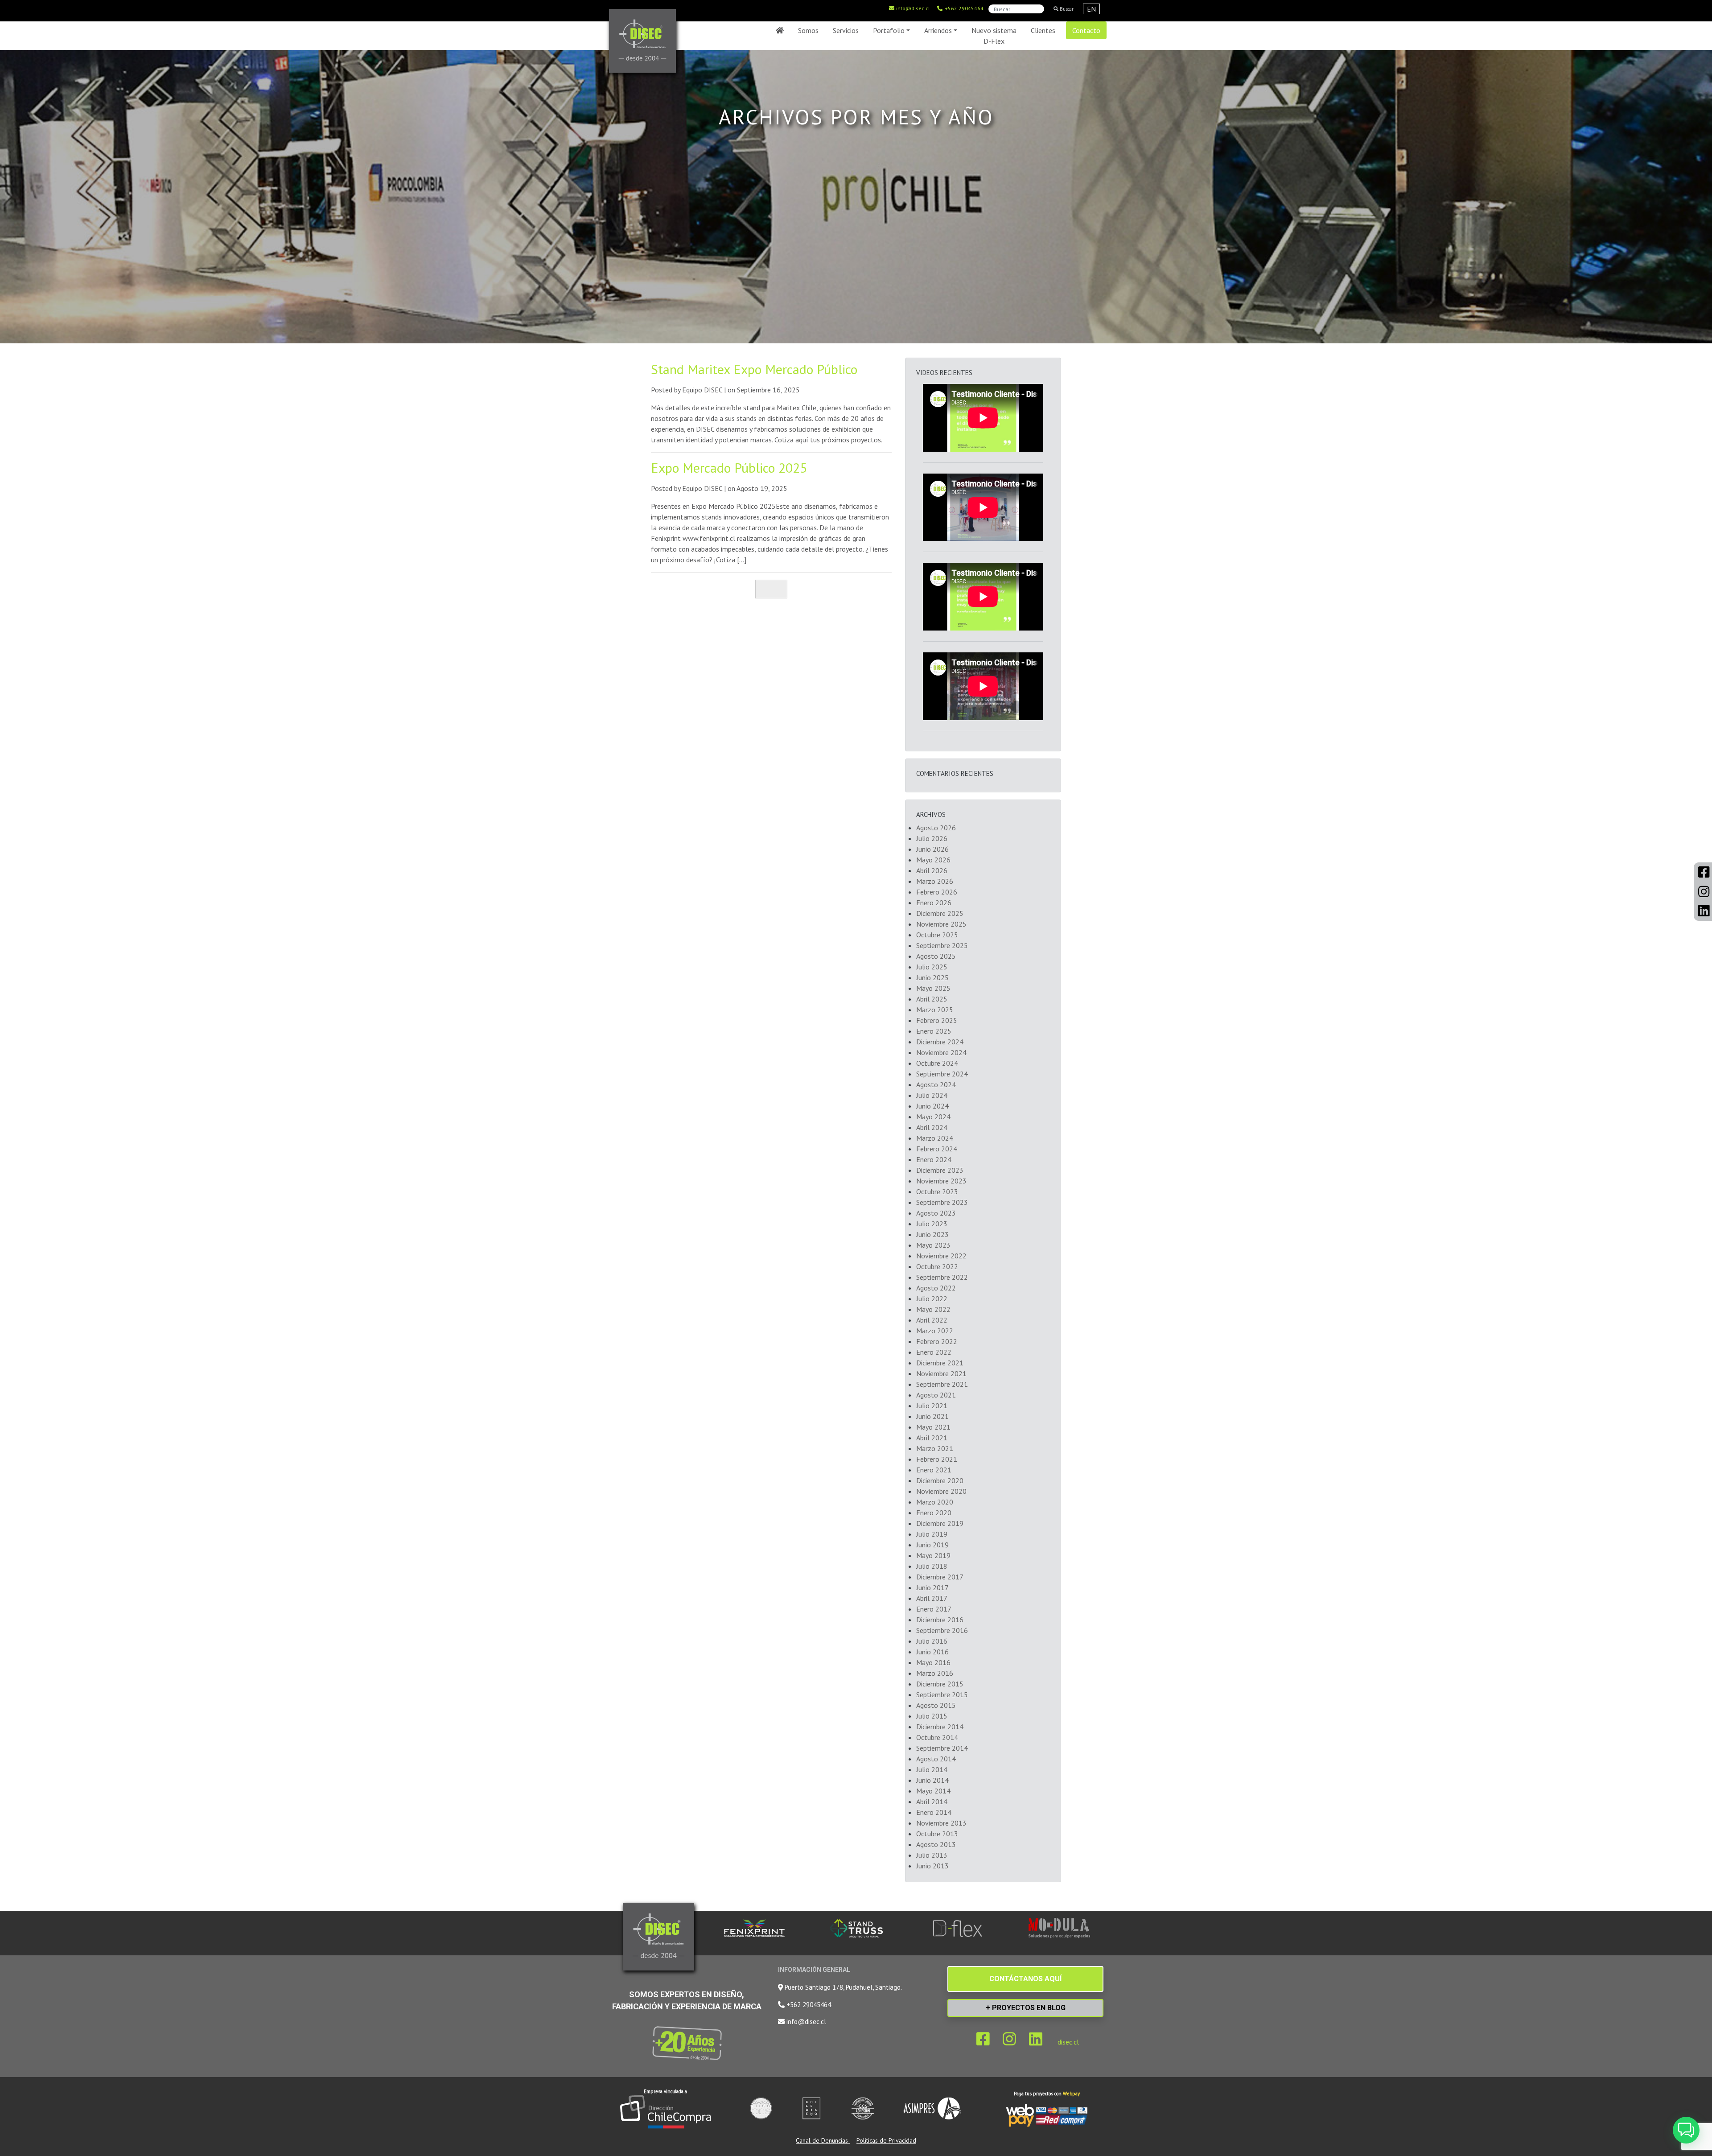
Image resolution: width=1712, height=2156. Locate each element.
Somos (808, 30)
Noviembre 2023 (941, 1181)
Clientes (1043, 30)
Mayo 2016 (933, 1662)
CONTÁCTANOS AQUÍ (1025, 1979)
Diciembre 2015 (940, 1684)
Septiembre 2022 (942, 1277)
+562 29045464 (963, 8)
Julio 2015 (932, 1716)
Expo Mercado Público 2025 (729, 468)
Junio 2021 (932, 1416)
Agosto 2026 (936, 828)
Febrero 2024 (937, 1149)
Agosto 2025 (936, 956)
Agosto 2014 (936, 1759)
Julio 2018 (932, 1566)
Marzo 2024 (935, 1138)
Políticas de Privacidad (886, 2140)
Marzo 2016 (935, 1673)
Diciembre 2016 (940, 1620)
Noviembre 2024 (941, 1052)
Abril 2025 (932, 999)
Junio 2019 (932, 1545)
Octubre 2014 (937, 1737)
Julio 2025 (932, 967)
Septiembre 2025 (942, 945)
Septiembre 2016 (942, 1630)
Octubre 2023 (937, 1191)
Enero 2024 (934, 1159)
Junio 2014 (932, 1780)
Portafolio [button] (889, 30)
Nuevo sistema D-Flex (994, 36)
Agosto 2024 (936, 1084)
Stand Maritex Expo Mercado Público (754, 369)
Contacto (1086, 30)
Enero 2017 (934, 1609)
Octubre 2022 (937, 1266)
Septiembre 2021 (942, 1384)
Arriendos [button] (938, 30)
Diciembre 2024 (940, 1042)
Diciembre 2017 (940, 1577)
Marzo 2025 (935, 1010)
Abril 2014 (932, 1801)
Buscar (1066, 9)
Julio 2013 (932, 1855)
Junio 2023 (932, 1234)
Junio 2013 (932, 1866)
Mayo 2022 (933, 1309)
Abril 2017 (932, 1598)
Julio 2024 (932, 1095)
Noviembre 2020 (941, 1491)
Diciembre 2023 (940, 1170)
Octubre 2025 (937, 935)
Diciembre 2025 (940, 913)
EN (1091, 9)
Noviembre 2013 (941, 1823)
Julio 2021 (932, 1406)
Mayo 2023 (933, 1245)
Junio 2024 (932, 1106)
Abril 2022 (932, 1320)
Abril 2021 (932, 1438)
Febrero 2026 (937, 892)
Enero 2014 (934, 1812)
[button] (1686, 2130)
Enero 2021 (934, 1470)
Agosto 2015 (936, 1705)
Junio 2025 (932, 977)
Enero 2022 (934, 1352)
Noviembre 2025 (941, 924)
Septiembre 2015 (942, 1694)
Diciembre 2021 (940, 1363)
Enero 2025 (934, 1031)
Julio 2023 (932, 1224)
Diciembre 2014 (940, 1727)
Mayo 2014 (933, 1791)
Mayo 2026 (933, 860)
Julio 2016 (932, 1641)
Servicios (846, 30)
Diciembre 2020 (940, 1480)
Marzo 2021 (935, 1448)
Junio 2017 (932, 1587)
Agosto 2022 (936, 1288)
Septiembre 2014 (942, 1748)
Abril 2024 (932, 1127)
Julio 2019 (932, 1534)
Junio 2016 (932, 1652)
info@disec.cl (912, 8)
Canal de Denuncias (823, 2140)
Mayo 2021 (933, 1427)
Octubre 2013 (937, 1834)
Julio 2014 (932, 1769)
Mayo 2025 (933, 988)
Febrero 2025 (937, 1020)
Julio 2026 (932, 838)
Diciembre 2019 (940, 1523)
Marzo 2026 (935, 881)
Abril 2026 (932, 870)
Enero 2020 (934, 1513)
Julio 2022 (932, 1299)
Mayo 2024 (933, 1117)
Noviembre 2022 (941, 1256)
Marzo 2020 (935, 1502)
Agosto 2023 (936, 1213)
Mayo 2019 (933, 1555)
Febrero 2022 (937, 1341)
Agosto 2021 (936, 1395)
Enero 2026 (934, 903)
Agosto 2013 (936, 1844)
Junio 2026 (932, 849)
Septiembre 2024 (942, 1074)
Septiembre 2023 (942, 1202)
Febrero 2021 (937, 1459)
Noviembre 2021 (941, 1373)
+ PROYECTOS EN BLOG (1026, 2008)
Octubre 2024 (937, 1063)
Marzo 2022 (935, 1331)
